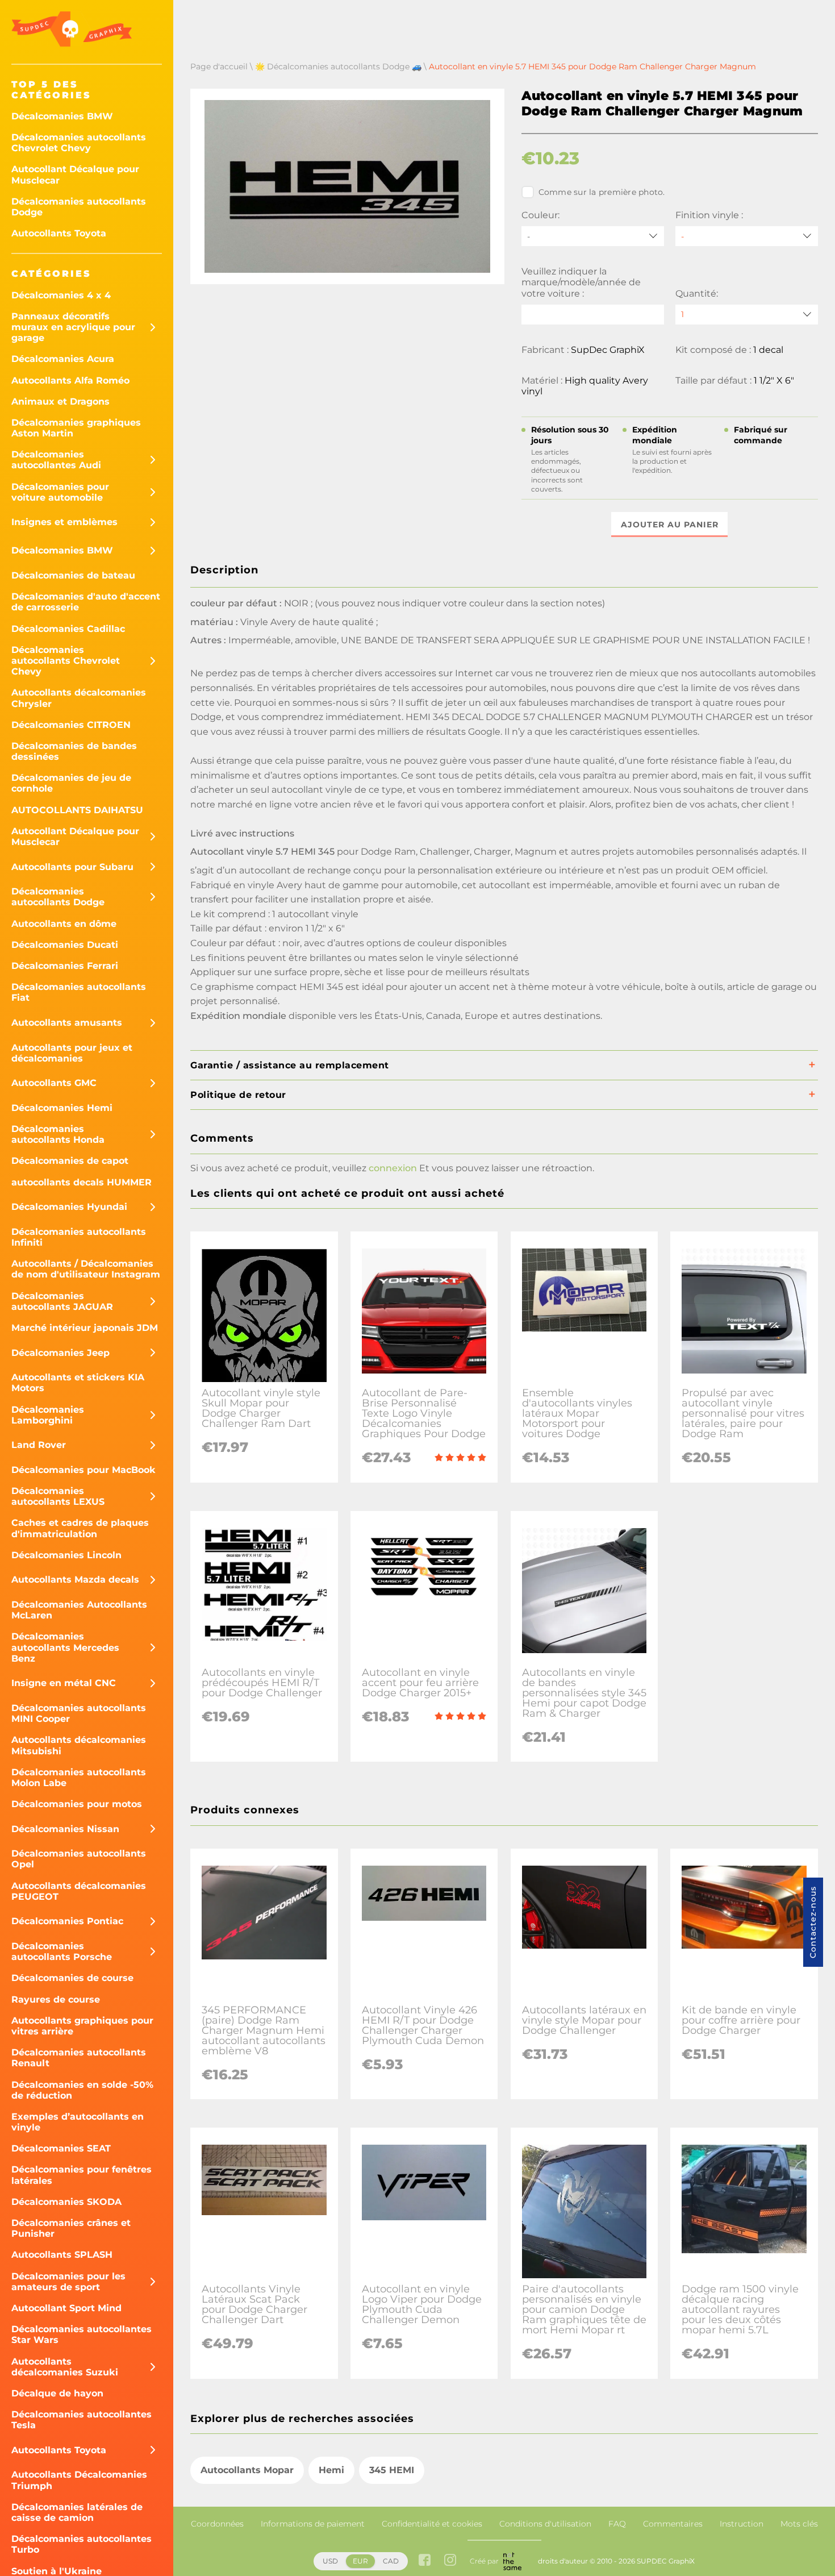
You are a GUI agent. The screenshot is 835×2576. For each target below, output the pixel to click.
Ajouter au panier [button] (670, 525)
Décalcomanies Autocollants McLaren (79, 1610)
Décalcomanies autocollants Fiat (79, 992)
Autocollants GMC (54, 1083)
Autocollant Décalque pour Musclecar (75, 174)
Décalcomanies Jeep (60, 1353)
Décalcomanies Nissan (65, 1829)
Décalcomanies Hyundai (69, 1207)
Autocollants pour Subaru (72, 867)
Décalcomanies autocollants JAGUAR (62, 1301)
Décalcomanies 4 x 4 (61, 295)
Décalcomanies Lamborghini (48, 1415)
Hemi (331, 2470)
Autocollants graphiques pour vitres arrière (82, 2026)
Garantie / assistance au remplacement (290, 1065)
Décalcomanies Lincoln (66, 1555)
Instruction (742, 2524)
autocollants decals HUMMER (82, 1182)
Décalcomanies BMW (62, 116)
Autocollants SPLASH (62, 2255)
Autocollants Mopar (247, 2470)
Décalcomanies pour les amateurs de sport (68, 2282)
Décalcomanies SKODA (66, 2202)
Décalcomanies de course (72, 1978)
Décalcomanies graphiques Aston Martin (76, 428)
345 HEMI (392, 2470)
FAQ (617, 2524)
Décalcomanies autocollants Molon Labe (79, 1778)
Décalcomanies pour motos (77, 1804)
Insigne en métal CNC (64, 1683)
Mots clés (799, 2524)
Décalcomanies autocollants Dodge (79, 207)
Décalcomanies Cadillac (68, 629)
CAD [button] (391, 2561)
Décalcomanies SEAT (61, 2148)
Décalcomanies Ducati (65, 945)
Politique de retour (238, 1095)
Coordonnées (217, 2524)
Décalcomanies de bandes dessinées (74, 751)
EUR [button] (360, 2561)
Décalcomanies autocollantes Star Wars (82, 2334)
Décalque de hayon (57, 2393)
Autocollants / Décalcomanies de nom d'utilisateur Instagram (86, 1269)
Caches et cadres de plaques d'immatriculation (80, 1528)
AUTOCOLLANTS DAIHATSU (77, 810)
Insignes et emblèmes (64, 522)
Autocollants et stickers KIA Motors (78, 1383)
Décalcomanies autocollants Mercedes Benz (65, 1647)
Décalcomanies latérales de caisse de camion (77, 2512)
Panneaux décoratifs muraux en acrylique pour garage (73, 327)
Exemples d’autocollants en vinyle (78, 2122)
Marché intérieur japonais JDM (85, 1328)
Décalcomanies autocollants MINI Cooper (79, 1713)
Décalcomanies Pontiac (67, 1921)
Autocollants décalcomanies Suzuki (65, 2367)
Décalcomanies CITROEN (71, 725)
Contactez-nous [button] (813, 1922)
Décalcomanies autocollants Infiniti (79, 1237)
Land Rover (39, 1445)
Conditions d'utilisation (545, 2524)
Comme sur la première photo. (602, 192)
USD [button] (330, 2561)
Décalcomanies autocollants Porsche (62, 1951)
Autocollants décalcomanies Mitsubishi (79, 1745)
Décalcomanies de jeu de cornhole (71, 783)
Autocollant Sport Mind (66, 2308)
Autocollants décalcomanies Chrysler (79, 698)
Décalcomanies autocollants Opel (79, 1859)
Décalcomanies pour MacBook (83, 1470)
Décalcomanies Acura (63, 359)
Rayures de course (56, 1999)
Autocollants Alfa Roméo (70, 380)
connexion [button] (393, 1168)
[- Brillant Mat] (747, 236)
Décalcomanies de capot (70, 1161)
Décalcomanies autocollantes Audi (56, 460)
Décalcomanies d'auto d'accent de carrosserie (86, 602)
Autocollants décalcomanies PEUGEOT (79, 1891)
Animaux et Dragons (60, 401)
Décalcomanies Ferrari (65, 966)
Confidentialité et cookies (432, 2524)
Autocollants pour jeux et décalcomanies (72, 1053)
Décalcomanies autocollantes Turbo (82, 2544)
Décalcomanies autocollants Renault (79, 2058)
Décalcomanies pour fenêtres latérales (82, 2175)
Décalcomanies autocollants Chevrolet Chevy (79, 143)
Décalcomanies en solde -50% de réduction (82, 2090)
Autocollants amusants (67, 1023)
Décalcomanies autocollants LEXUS (58, 1496)
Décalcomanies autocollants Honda (58, 1134)
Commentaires (673, 2524)
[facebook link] (425, 2561)
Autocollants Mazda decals (75, 1580)
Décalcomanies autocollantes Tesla (82, 2420)
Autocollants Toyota (59, 233)
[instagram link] (450, 2561)
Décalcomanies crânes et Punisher (71, 2228)
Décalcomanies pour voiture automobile (60, 492)
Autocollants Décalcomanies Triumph (79, 2480)
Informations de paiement (313, 2524)
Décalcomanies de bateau (73, 575)
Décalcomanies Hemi (62, 1108)
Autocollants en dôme (64, 924)
